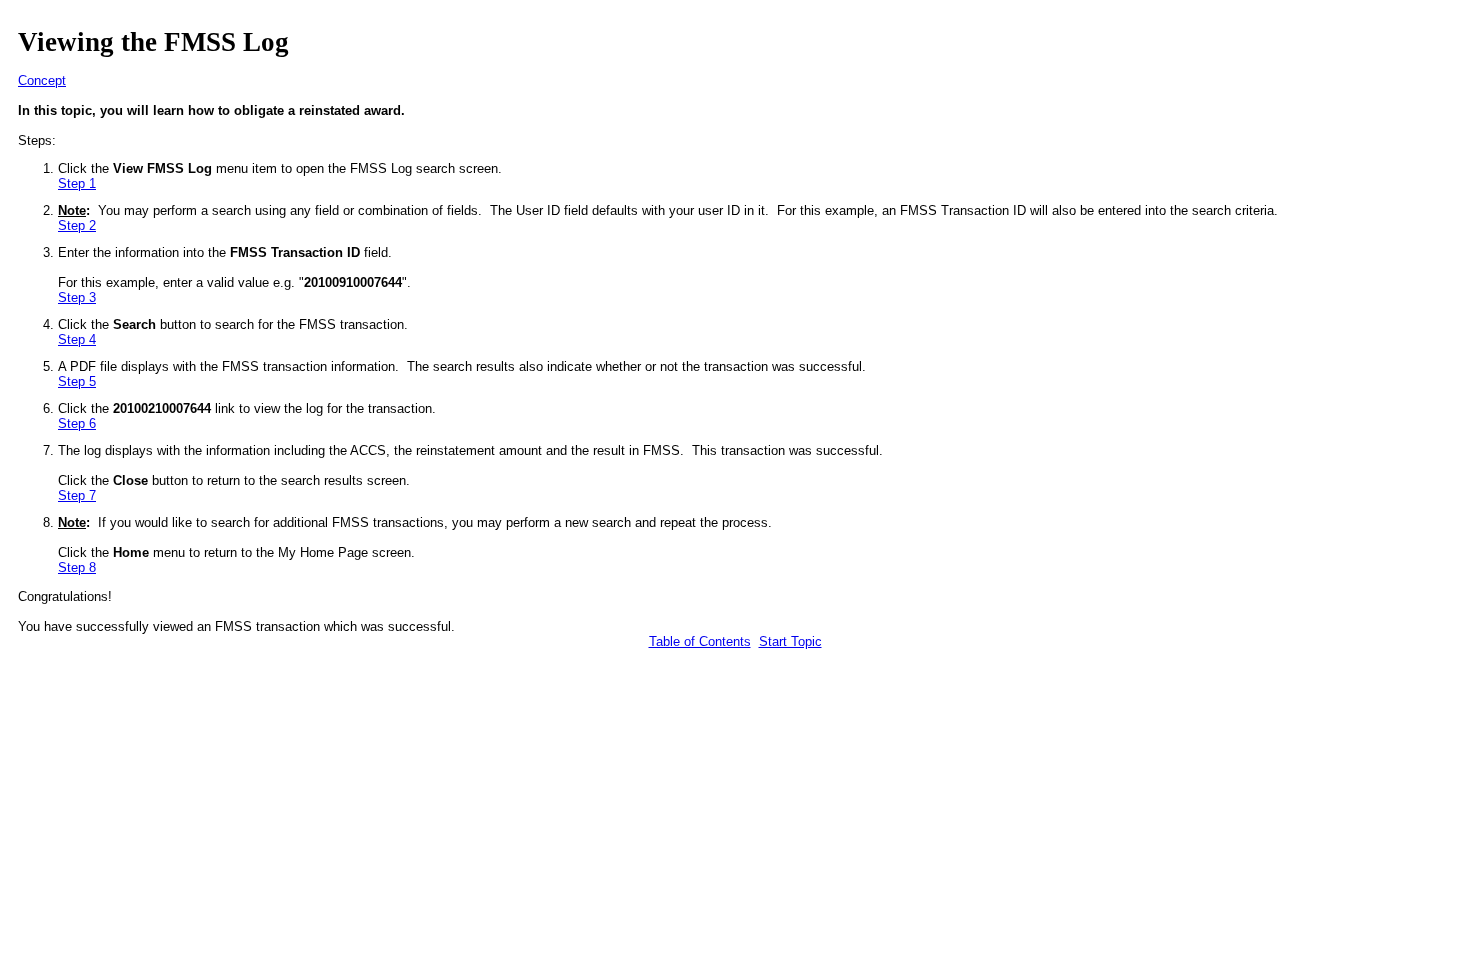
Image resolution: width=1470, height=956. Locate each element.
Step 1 (77, 183)
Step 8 (77, 567)
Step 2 (77, 225)
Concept (42, 80)
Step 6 (77, 423)
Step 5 (77, 381)
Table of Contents (700, 641)
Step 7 (77, 495)
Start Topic (790, 641)
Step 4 (77, 339)
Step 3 (77, 297)
